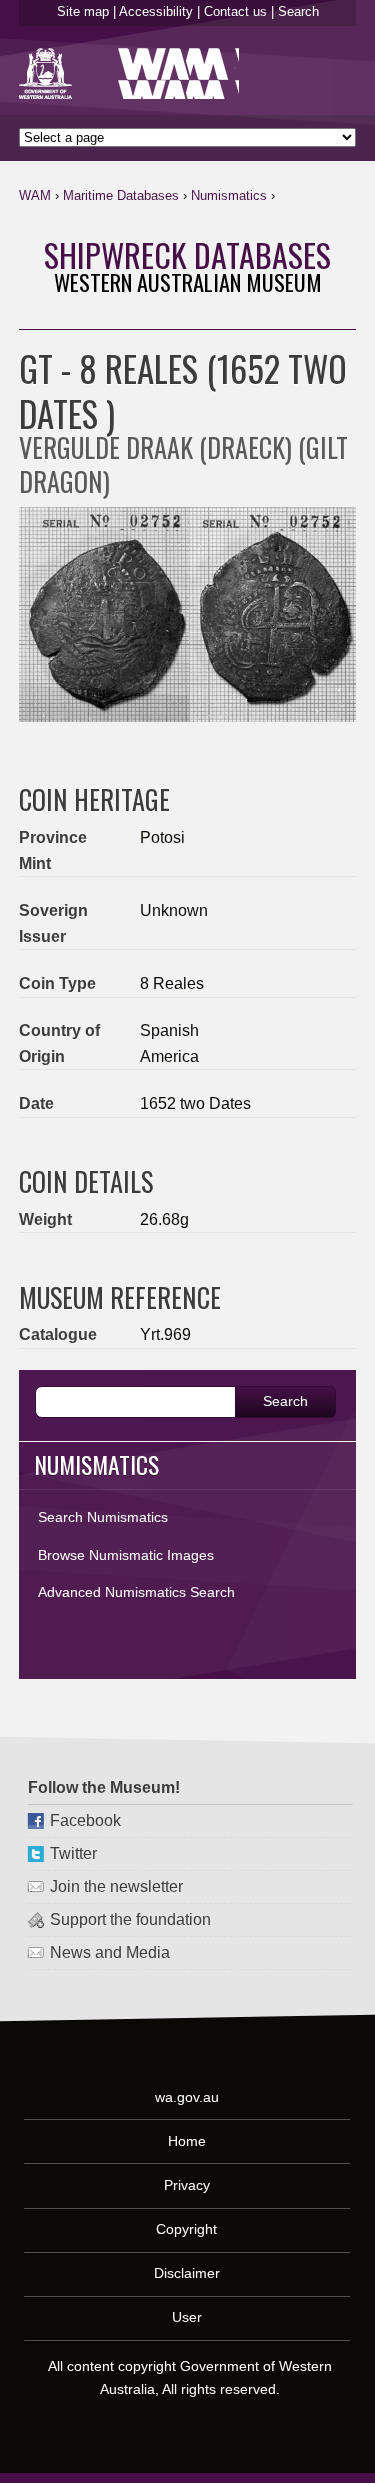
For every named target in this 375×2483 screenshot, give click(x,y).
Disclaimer (187, 2272)
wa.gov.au (187, 2096)
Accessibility (156, 11)
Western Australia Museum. (178, 73)
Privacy (187, 2184)
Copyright (186, 2228)
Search (298, 11)
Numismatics (229, 195)
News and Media (110, 1952)
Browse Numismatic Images (126, 1555)
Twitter (73, 1853)
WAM (35, 195)
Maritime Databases (121, 195)
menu (333, 200)
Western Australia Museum (49, 73)
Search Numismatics (103, 1517)
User (187, 2317)
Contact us (235, 11)
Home (187, 2140)
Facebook (85, 1820)
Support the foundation (130, 1919)
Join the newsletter (116, 1886)
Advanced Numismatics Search (136, 1592)
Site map (83, 11)
